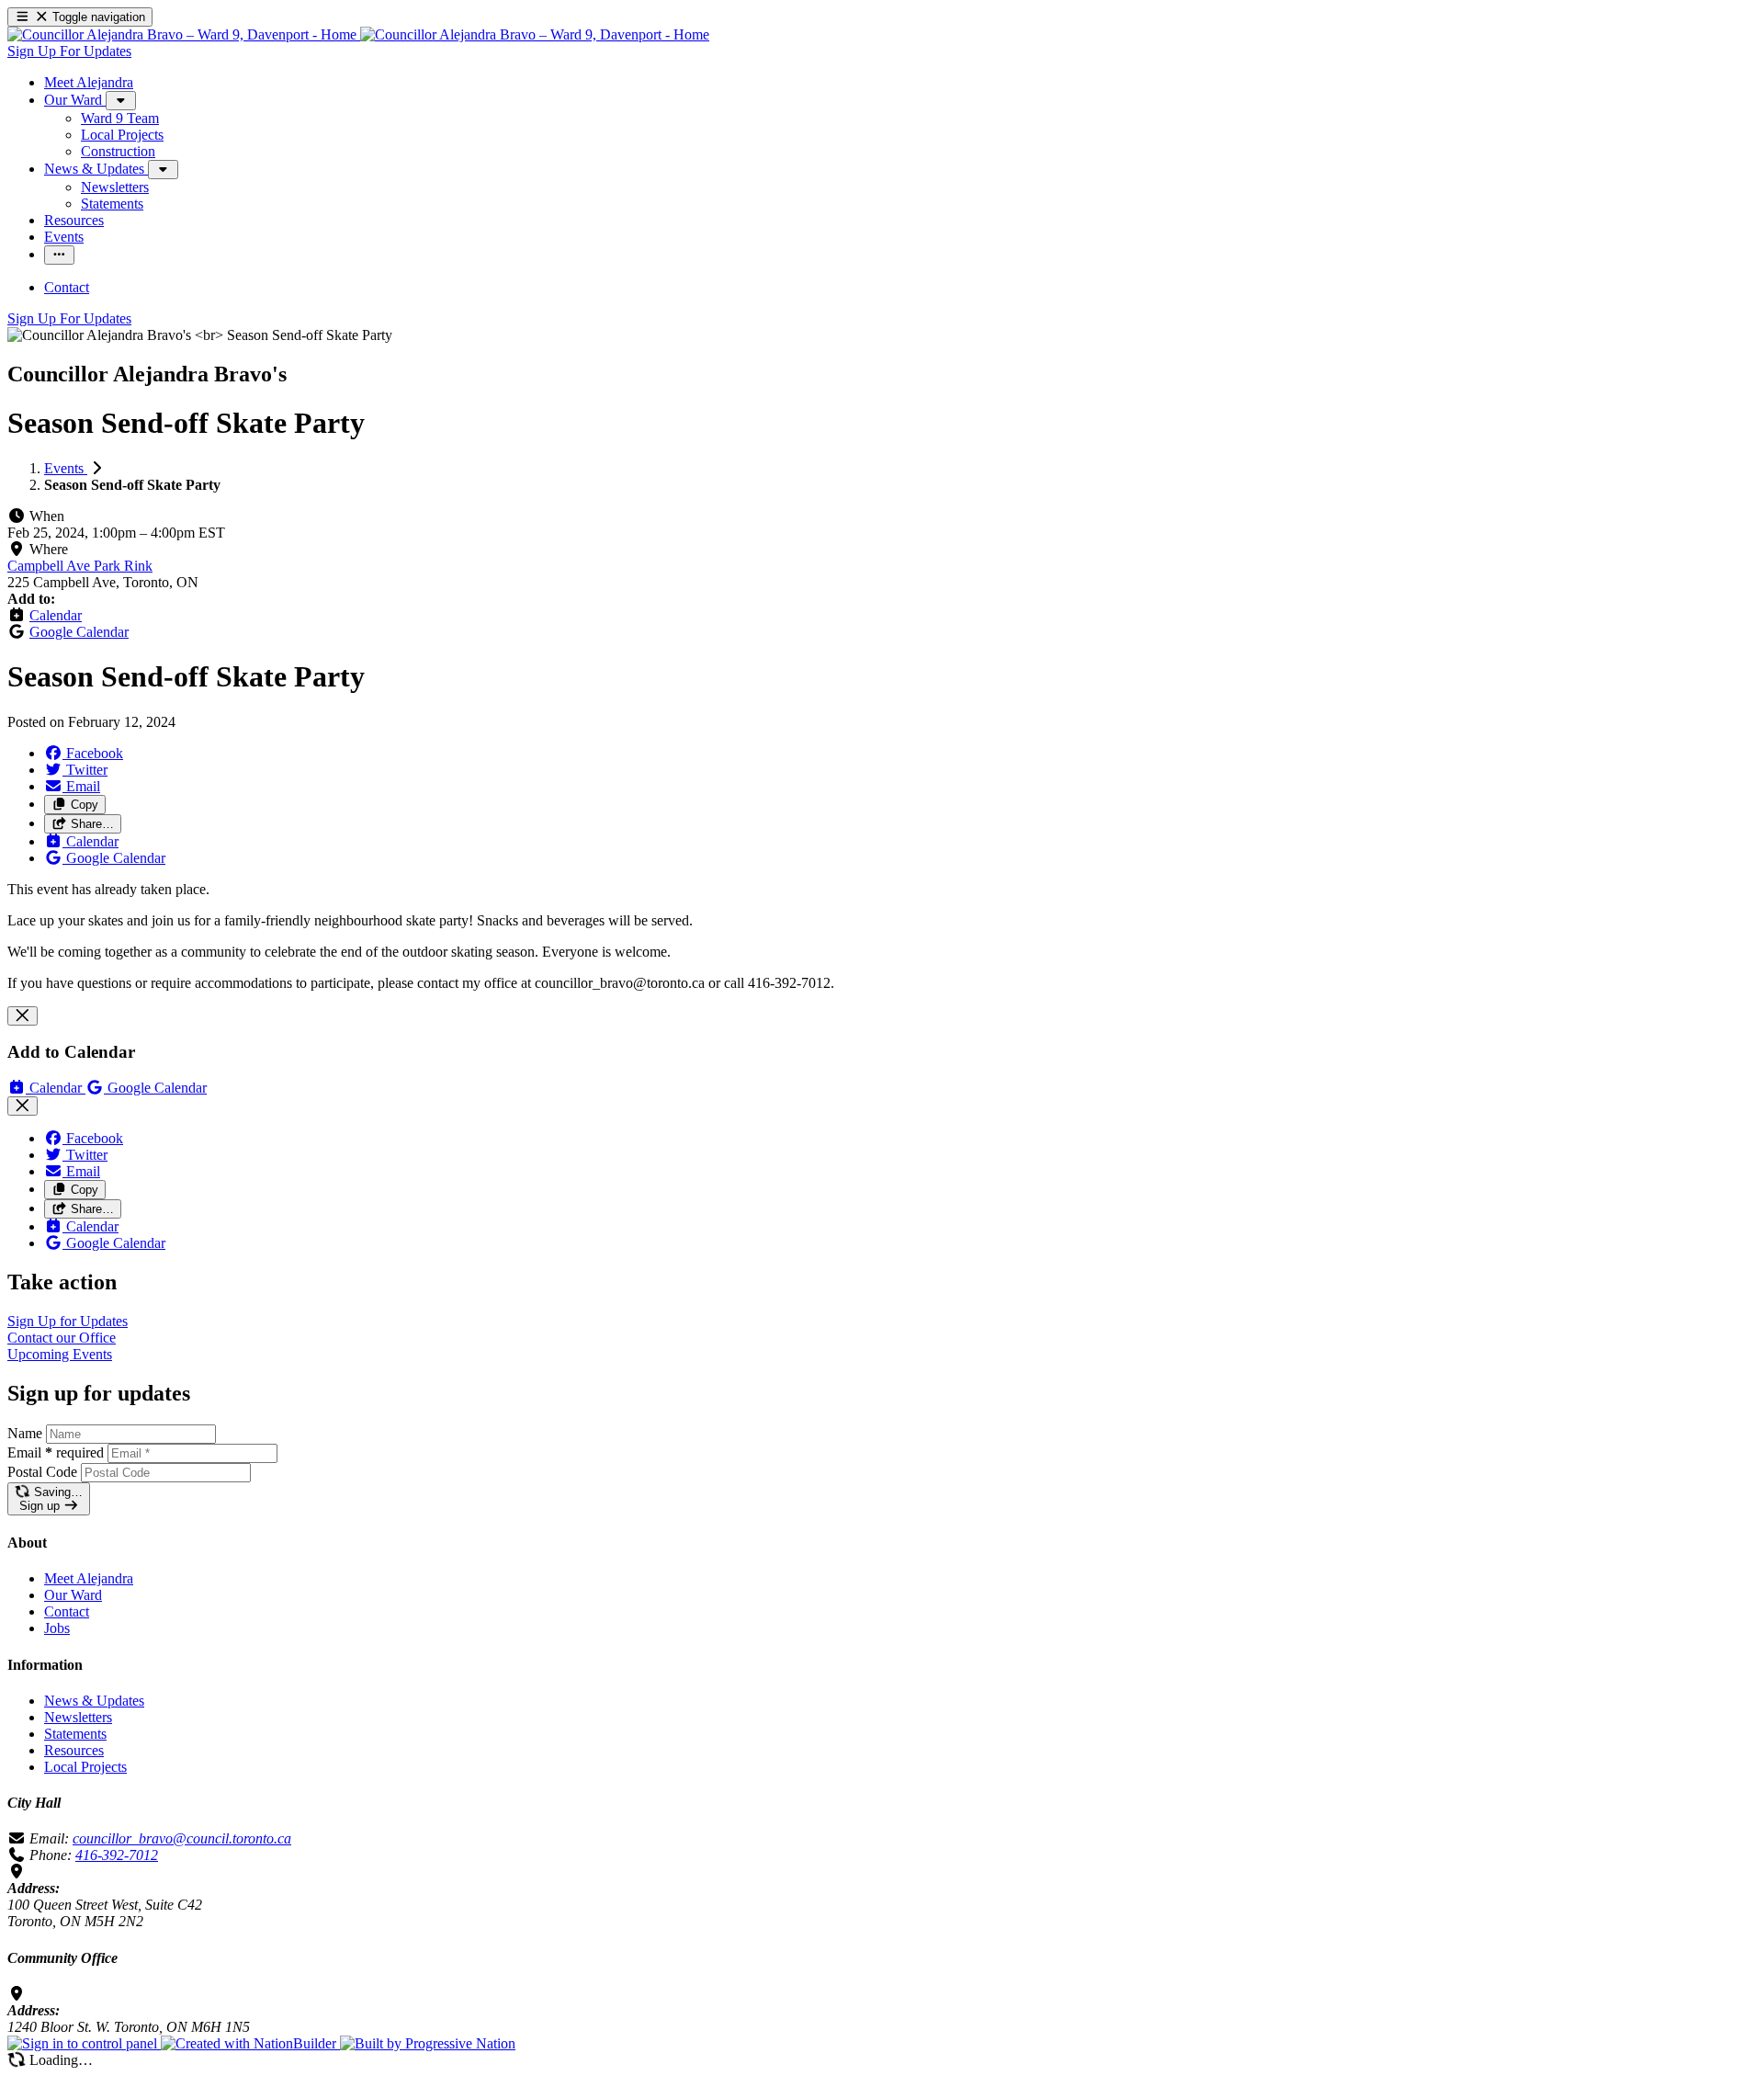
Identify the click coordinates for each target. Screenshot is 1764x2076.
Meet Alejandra (89, 1578)
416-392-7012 (117, 1855)
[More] (121, 101)
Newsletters (78, 1717)
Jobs (57, 1628)
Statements (75, 1734)
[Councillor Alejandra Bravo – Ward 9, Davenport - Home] (358, 34)
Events (66, 468)
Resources (74, 1750)
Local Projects (85, 1767)
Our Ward (73, 1595)
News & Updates (94, 1701)
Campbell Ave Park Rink (80, 566)
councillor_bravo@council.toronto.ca (182, 1838)
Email (56, 1452)
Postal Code (42, 1472)
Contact (67, 1611)
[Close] (23, 1016)
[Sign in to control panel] (84, 2043)
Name (25, 1433)
